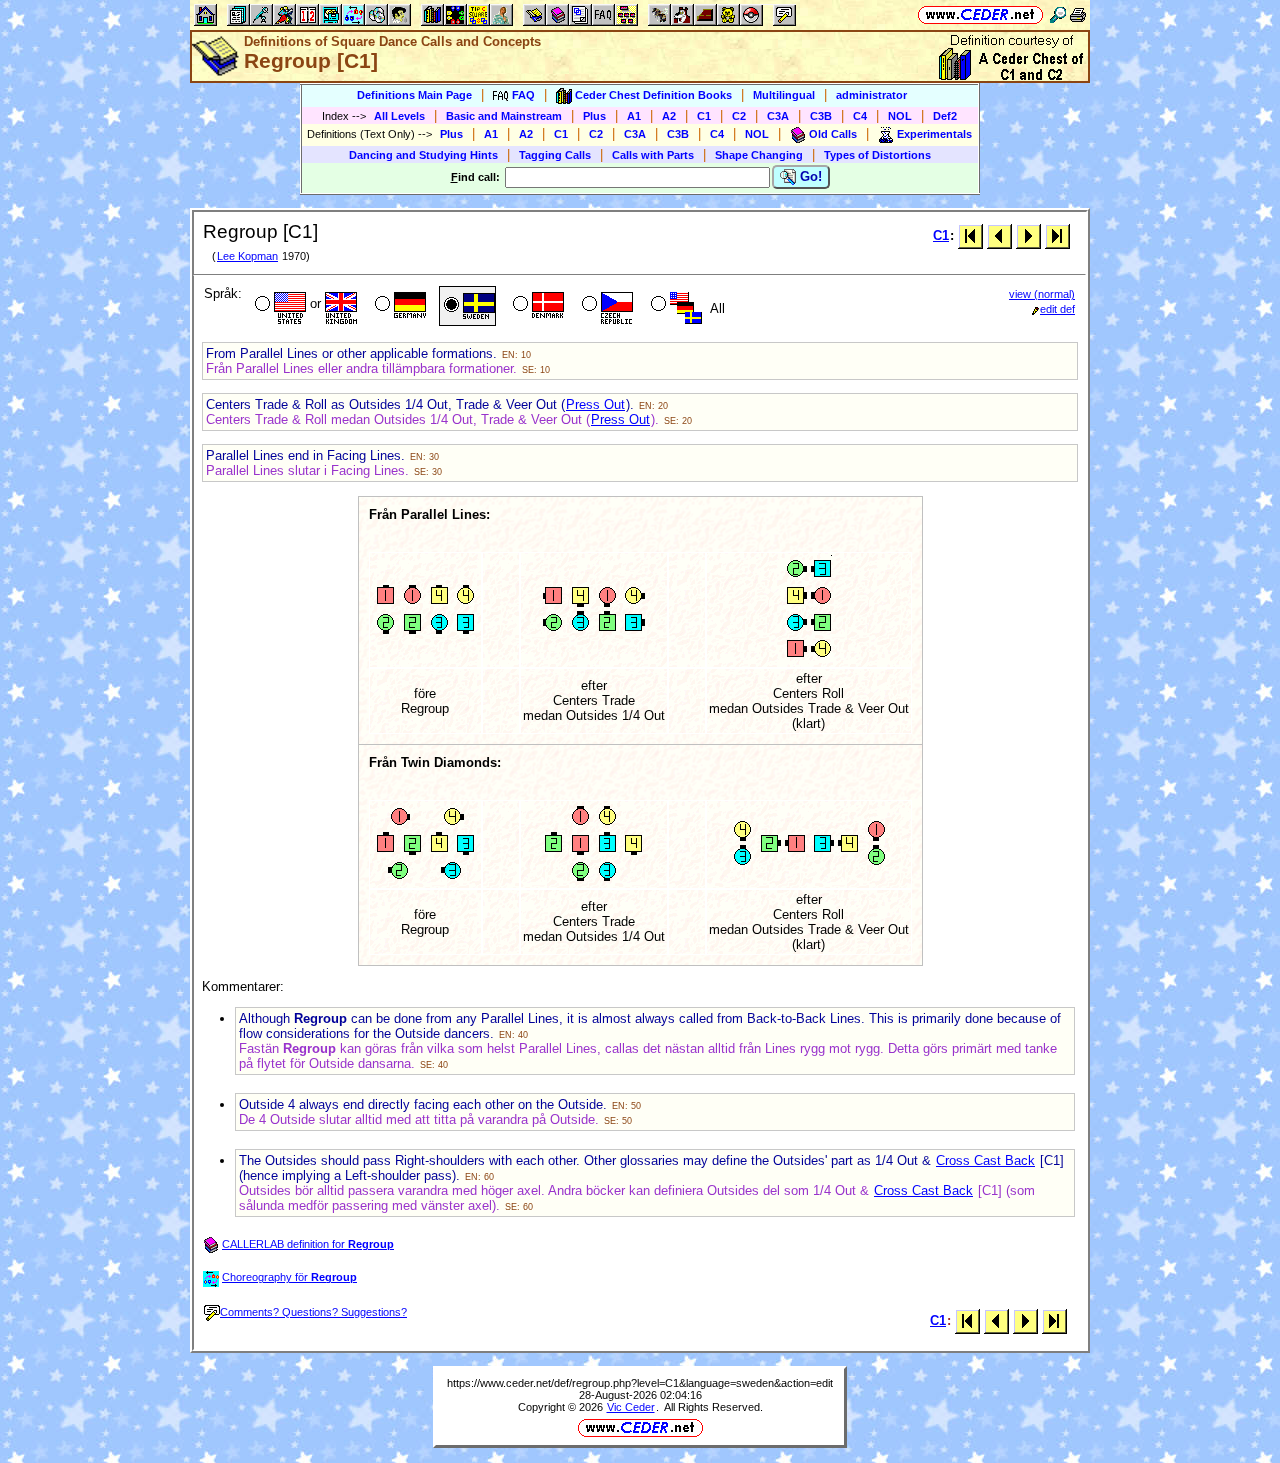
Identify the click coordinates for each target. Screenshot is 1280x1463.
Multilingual (784, 95)
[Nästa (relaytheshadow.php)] (1028, 235)
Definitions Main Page (414, 95)
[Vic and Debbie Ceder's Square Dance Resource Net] (980, 14)
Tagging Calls (555, 155)
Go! (809, 176)
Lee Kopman (247, 256)
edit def (1057, 309)
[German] (398, 306)
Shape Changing (759, 155)
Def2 (945, 116)
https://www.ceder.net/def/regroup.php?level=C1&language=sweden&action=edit (640, 1383)
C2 (739, 116)
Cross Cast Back (985, 1160)
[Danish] (536, 306)
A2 (669, 116)
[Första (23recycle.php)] (970, 235)
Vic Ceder (631, 1407)
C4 (860, 116)
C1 (704, 116)
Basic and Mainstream (504, 116)
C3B (821, 116)
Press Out (595, 404)
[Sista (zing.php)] (1057, 235)
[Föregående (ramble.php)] (999, 235)
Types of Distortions (877, 155)
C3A (778, 116)
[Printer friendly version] (1078, 14)
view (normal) (1042, 294)
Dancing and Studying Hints (423, 155)
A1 (634, 116)
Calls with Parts (653, 155)
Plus (594, 116)
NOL (900, 116)
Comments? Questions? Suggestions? (313, 1312)
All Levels (399, 116)
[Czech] (605, 306)
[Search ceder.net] (1058, 14)
